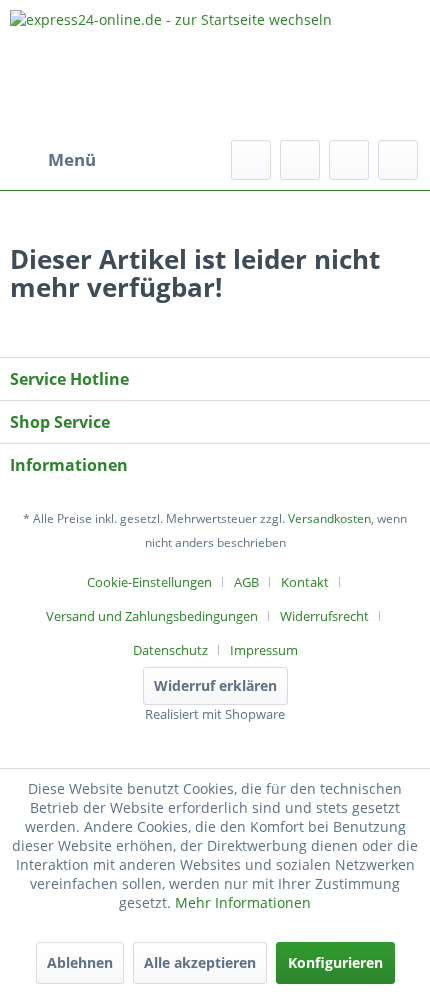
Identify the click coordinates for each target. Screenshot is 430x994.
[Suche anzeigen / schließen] (251, 160)
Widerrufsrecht (324, 616)
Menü (72, 159)
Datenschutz (170, 650)
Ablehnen (80, 962)
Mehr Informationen (243, 902)
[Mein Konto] (349, 160)
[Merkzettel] (300, 160)
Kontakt (305, 582)
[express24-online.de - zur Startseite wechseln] (215, 70)
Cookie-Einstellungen (149, 582)
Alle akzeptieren (200, 962)
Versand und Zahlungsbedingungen (152, 616)
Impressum (264, 650)
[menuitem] (53, 160)
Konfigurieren (335, 962)
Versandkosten (329, 518)
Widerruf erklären (215, 685)
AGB (246, 582)
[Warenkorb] (398, 160)
